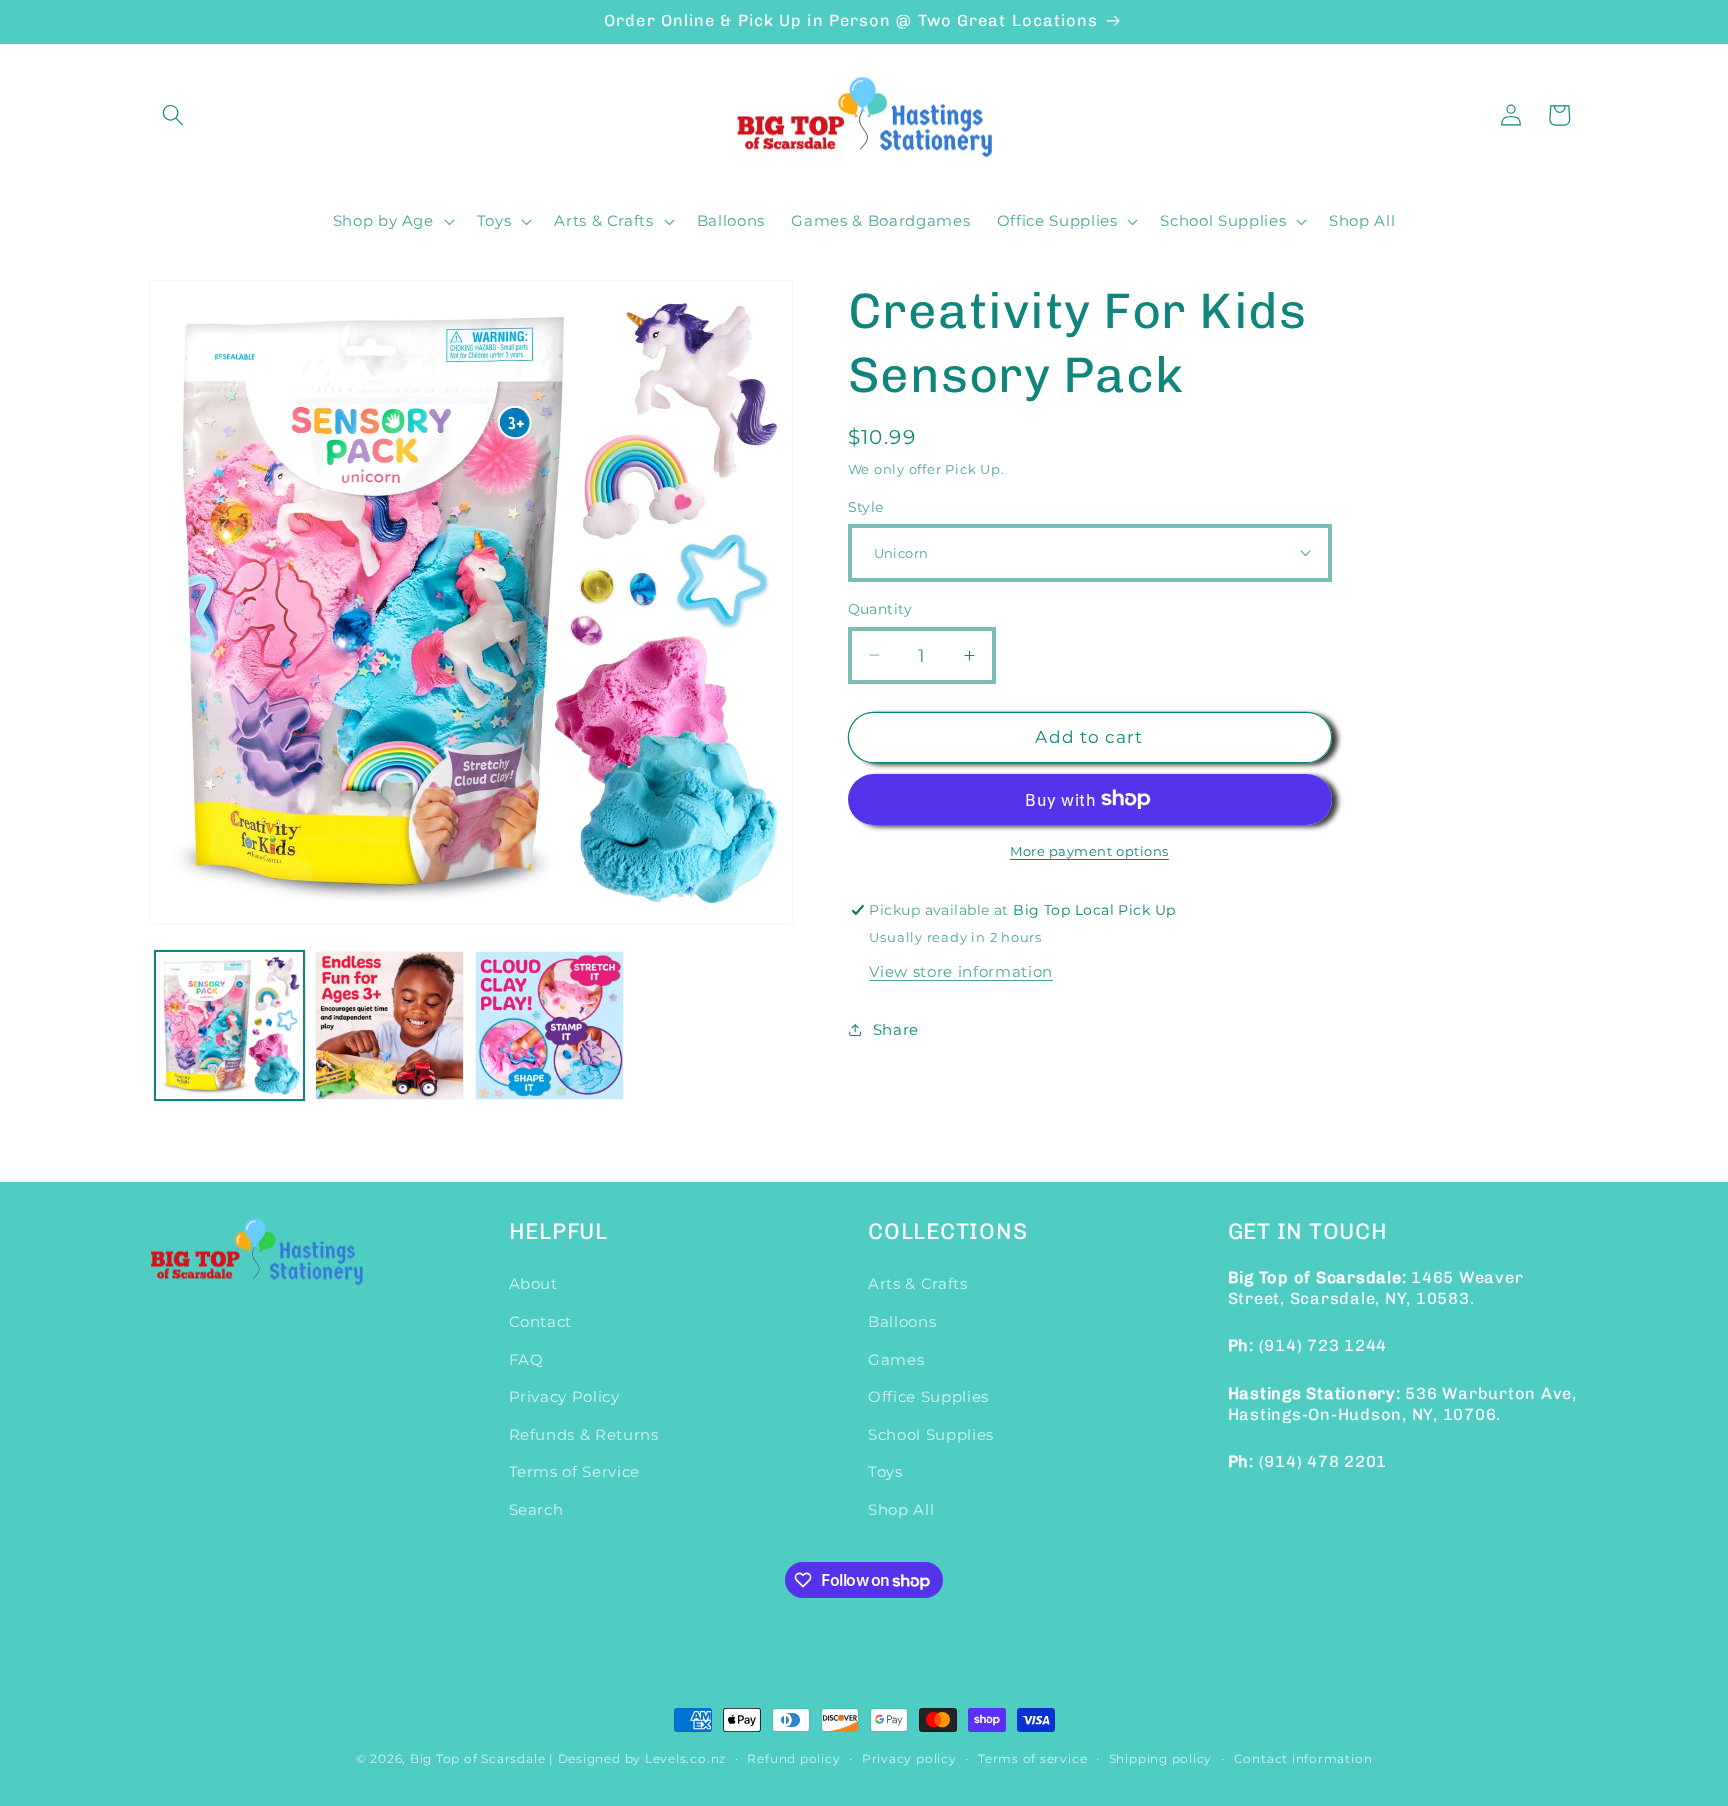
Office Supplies (928, 1396)
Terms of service (1032, 1758)
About (533, 1283)
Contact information (1303, 1758)
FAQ (526, 1359)
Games (896, 1359)
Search (536, 1509)
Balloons (902, 1321)
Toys (885, 1471)
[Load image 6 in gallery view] (549, 1025)
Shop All (901, 1509)
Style (866, 506)
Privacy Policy (564, 1396)
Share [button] (896, 1028)
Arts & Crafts (918, 1283)
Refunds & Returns (584, 1434)
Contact (541, 1321)
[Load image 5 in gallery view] (389, 1025)
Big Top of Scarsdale (477, 1758)
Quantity (880, 609)
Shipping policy (1161, 1758)
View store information (961, 970)
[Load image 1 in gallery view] (229, 1025)
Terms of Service (575, 1471)
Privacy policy (909, 1758)
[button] (173, 115)
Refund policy (793, 1758)
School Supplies (931, 1434)
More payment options (1089, 851)
